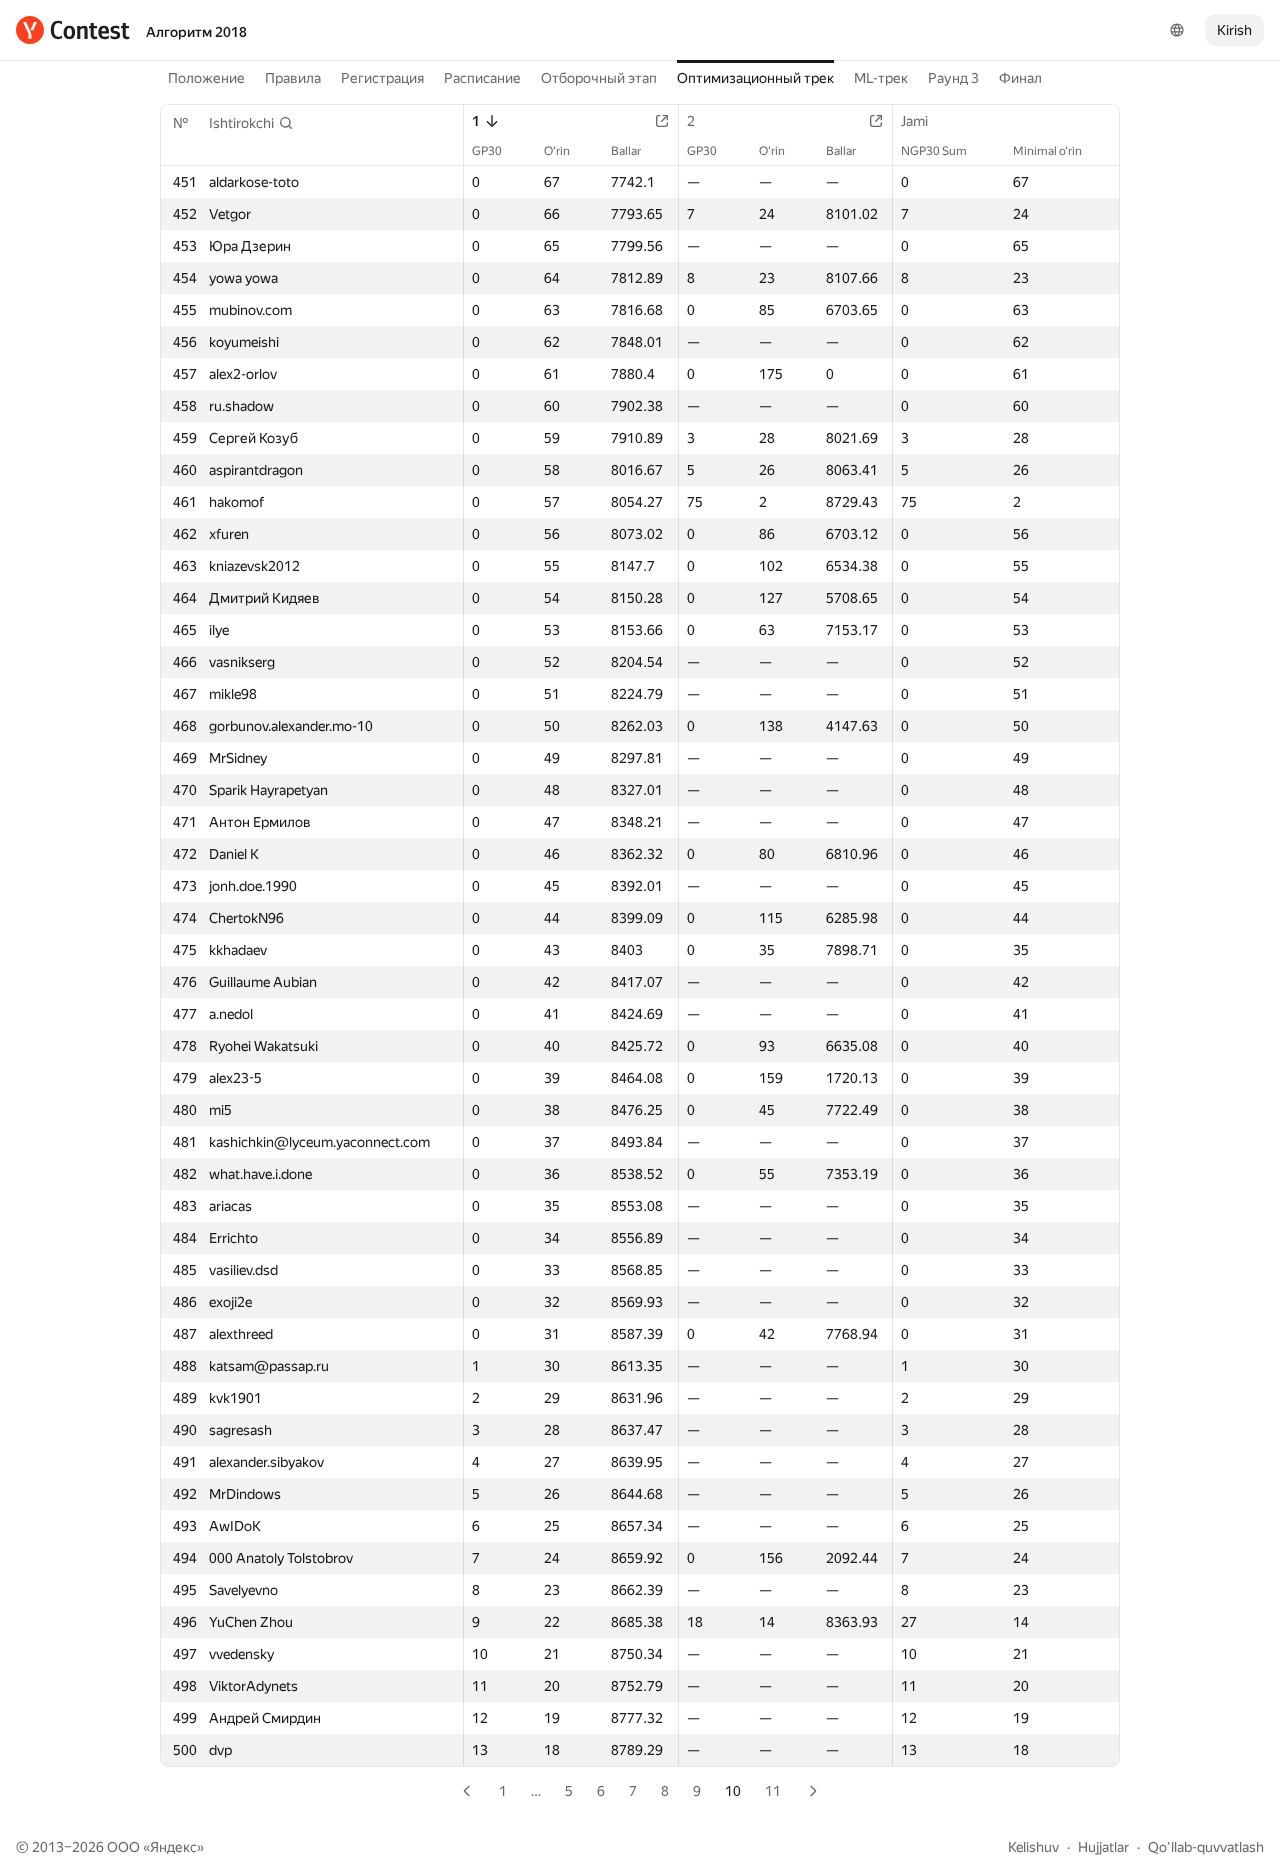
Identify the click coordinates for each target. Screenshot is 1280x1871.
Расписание (482, 78)
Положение (206, 78)
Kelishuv (1033, 1847)
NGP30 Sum (934, 151)
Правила (293, 78)
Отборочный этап (599, 78)
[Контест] (73, 30)
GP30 (487, 151)
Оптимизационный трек (755, 78)
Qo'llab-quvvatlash (1206, 1847)
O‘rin (557, 151)
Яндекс (173, 1847)
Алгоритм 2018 (196, 32)
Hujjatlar (1103, 1847)
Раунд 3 (953, 78)
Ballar (626, 151)
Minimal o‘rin (1047, 151)
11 (773, 1791)
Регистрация (382, 78)
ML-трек (881, 78)
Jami (914, 121)
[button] (251, 123)
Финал (1020, 78)
